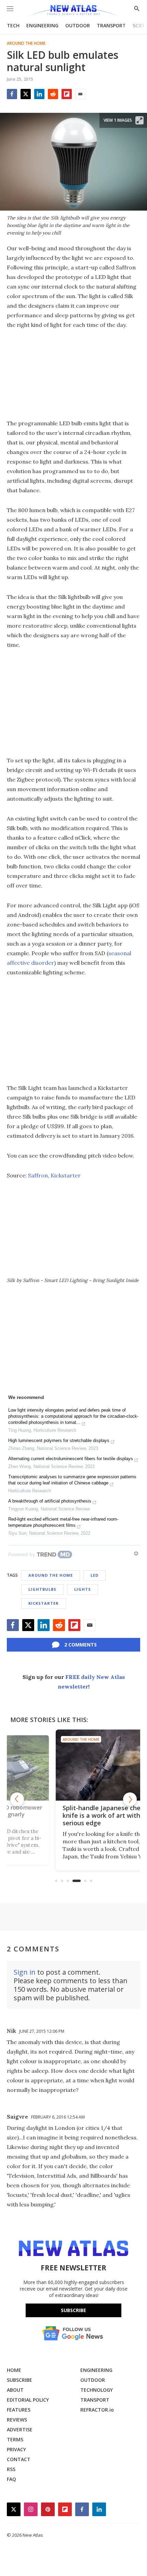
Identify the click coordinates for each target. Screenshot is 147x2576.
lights (83, 1589)
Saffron (38, 1175)
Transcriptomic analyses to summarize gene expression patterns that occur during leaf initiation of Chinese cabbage (72, 1480)
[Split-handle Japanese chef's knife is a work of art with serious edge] (74, 1765)
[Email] (80, 94)
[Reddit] (53, 94)
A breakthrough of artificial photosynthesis (50, 1501)
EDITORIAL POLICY (28, 2400)
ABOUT (15, 2390)
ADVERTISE (20, 2430)
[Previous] (17, 1799)
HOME (14, 2370)
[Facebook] (12, 94)
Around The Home (26, 43)
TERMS (15, 2439)
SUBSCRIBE (19, 2380)
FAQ (11, 2479)
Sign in (25, 1972)
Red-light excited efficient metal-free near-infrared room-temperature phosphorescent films (63, 1522)
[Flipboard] (67, 94)
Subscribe (73, 2310)
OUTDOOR (78, 25)
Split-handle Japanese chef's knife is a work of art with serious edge (70, 1815)
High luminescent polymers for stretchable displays (59, 1440)
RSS (11, 2469)
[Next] (130, 1799)
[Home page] (73, 11)
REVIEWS (17, 2420)
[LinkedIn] (39, 94)
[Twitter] (26, 94)
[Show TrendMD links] (136, 1553)
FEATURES (19, 2410)
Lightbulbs (42, 1589)
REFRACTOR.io (97, 2410)
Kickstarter (66, 1175)
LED (95, 1575)
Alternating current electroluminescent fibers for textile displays (71, 1459)
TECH (13, 25)
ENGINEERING (42, 25)
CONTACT (19, 2459)
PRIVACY (16, 2449)
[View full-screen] (139, 120)
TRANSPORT (111, 25)
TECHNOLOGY (97, 2390)
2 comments (81, 1645)
